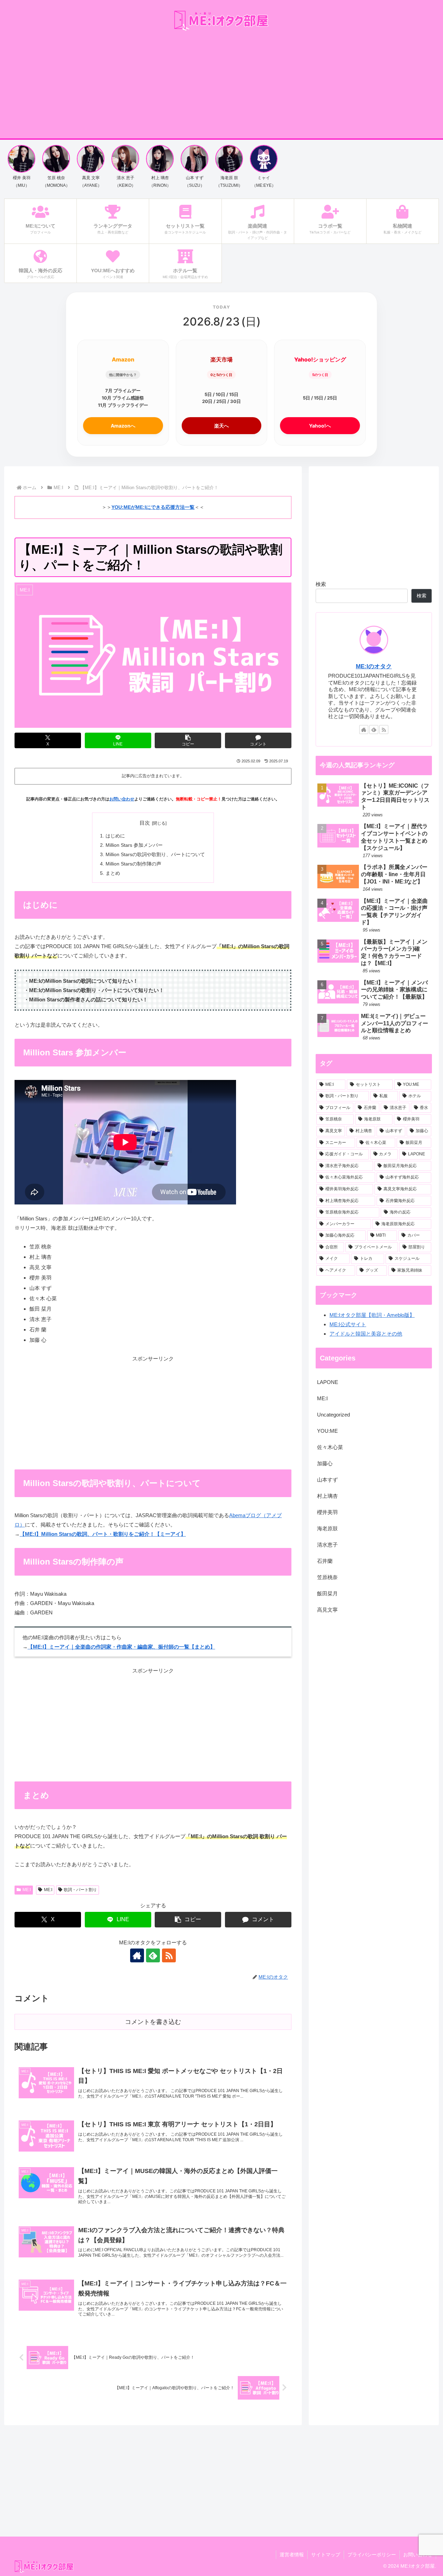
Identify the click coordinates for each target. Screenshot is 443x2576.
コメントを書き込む (153, 2022)
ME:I (27, 1890)
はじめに (115, 836)
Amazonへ (123, 426)
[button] (188, 740)
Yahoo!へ (320, 426)
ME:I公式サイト (348, 1324)
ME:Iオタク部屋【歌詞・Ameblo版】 (372, 1315)
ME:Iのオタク (374, 666)
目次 (145, 823)
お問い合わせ (122, 799)
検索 (321, 584)
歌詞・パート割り (80, 1890)
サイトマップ (326, 2555)
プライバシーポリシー (372, 2555)
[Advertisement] (221, 86)
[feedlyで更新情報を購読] (153, 1955)
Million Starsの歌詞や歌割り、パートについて (155, 855)
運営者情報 (292, 2555)
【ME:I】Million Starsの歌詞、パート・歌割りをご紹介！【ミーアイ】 (103, 1534)
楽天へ (221, 426)
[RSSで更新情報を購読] (169, 1955)
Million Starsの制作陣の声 (133, 864)
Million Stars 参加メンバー (134, 845)
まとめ (113, 873)
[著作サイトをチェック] (137, 1955)
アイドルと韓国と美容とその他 (366, 1334)
